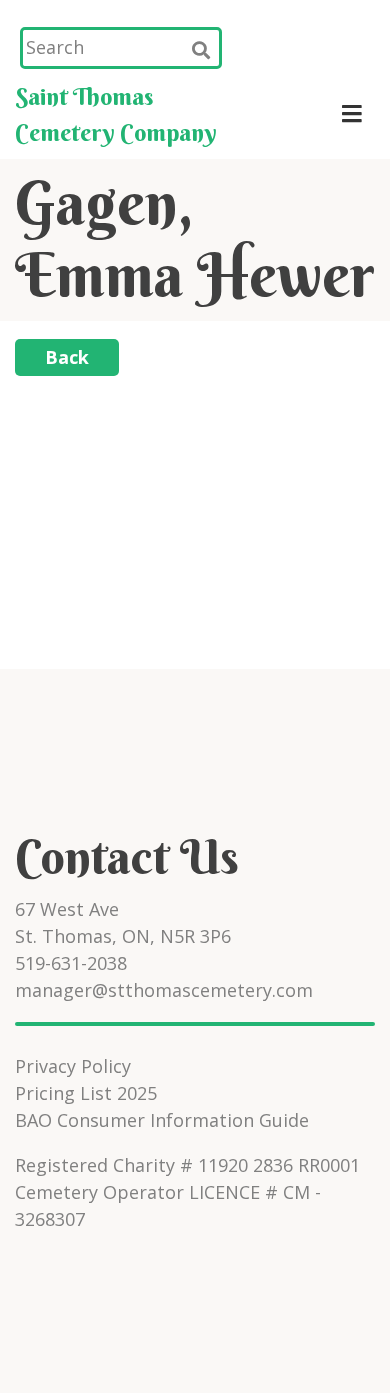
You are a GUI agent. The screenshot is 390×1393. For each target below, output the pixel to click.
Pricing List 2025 (86, 1093)
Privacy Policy (73, 1066)
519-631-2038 (71, 963)
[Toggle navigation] (351, 114)
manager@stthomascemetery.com (164, 990)
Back (67, 357)
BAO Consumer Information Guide (162, 1120)
